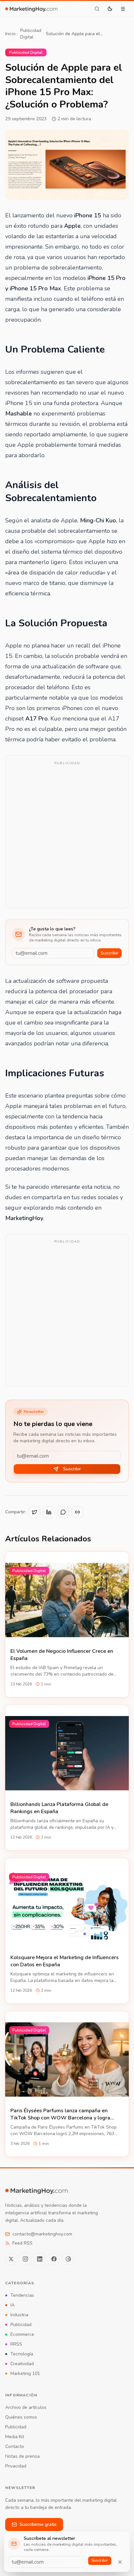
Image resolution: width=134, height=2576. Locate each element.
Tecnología (22, 2354)
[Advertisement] (67, 836)
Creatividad (22, 2364)
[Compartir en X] (34, 1512)
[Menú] (123, 9)
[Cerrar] (120, 2562)
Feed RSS (22, 2243)
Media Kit (15, 2437)
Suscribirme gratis (38, 2524)
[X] (11, 2259)
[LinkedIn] (40, 2259)
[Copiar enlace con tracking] (77, 1512)
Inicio (10, 34)
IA (13, 2305)
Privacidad (16, 2466)
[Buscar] (97, 9)
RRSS (16, 2344)
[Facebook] (54, 2259)
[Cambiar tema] (110, 9)
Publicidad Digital (31, 34)
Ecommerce (22, 2334)
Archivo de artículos (26, 2407)
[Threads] (68, 2259)
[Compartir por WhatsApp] (63, 1512)
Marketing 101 (25, 2373)
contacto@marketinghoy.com (42, 2234)
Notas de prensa (22, 2456)
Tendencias (22, 2295)
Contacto (15, 2446)
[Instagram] (25, 2259)
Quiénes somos (21, 2417)
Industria (19, 2315)
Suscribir (109, 953)
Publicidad (21, 2325)
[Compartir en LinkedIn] (49, 1512)
